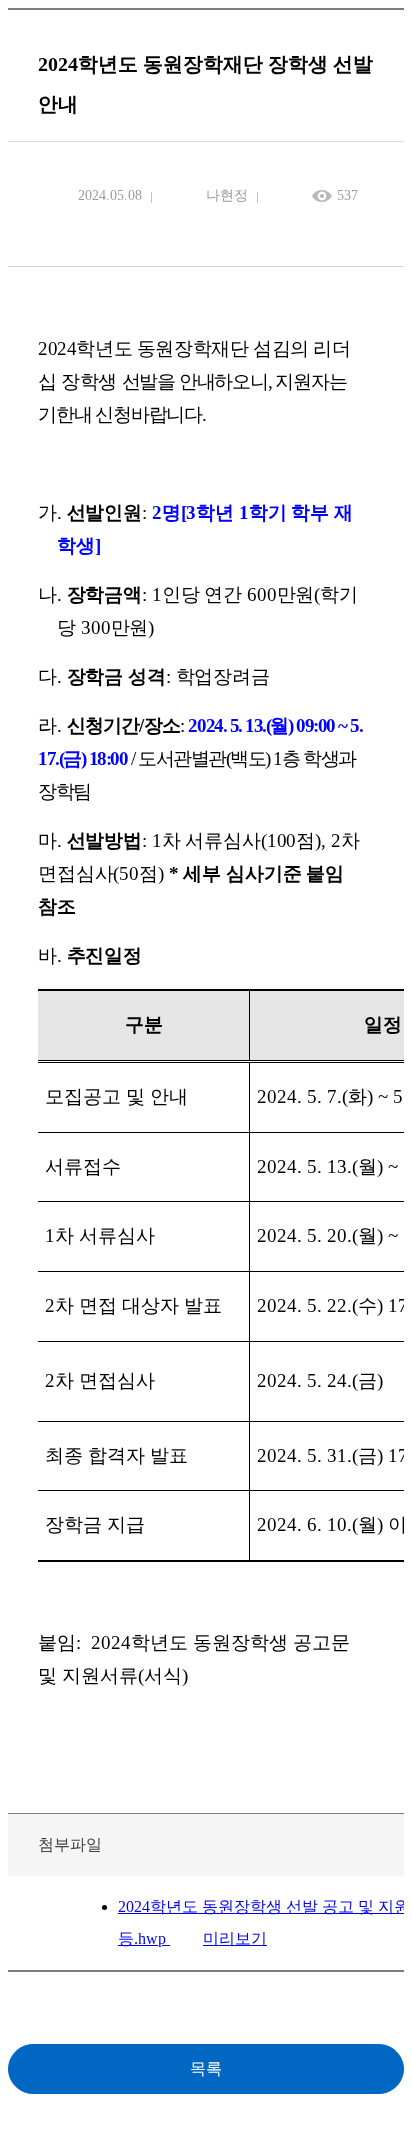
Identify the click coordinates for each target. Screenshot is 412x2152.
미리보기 (235, 1938)
